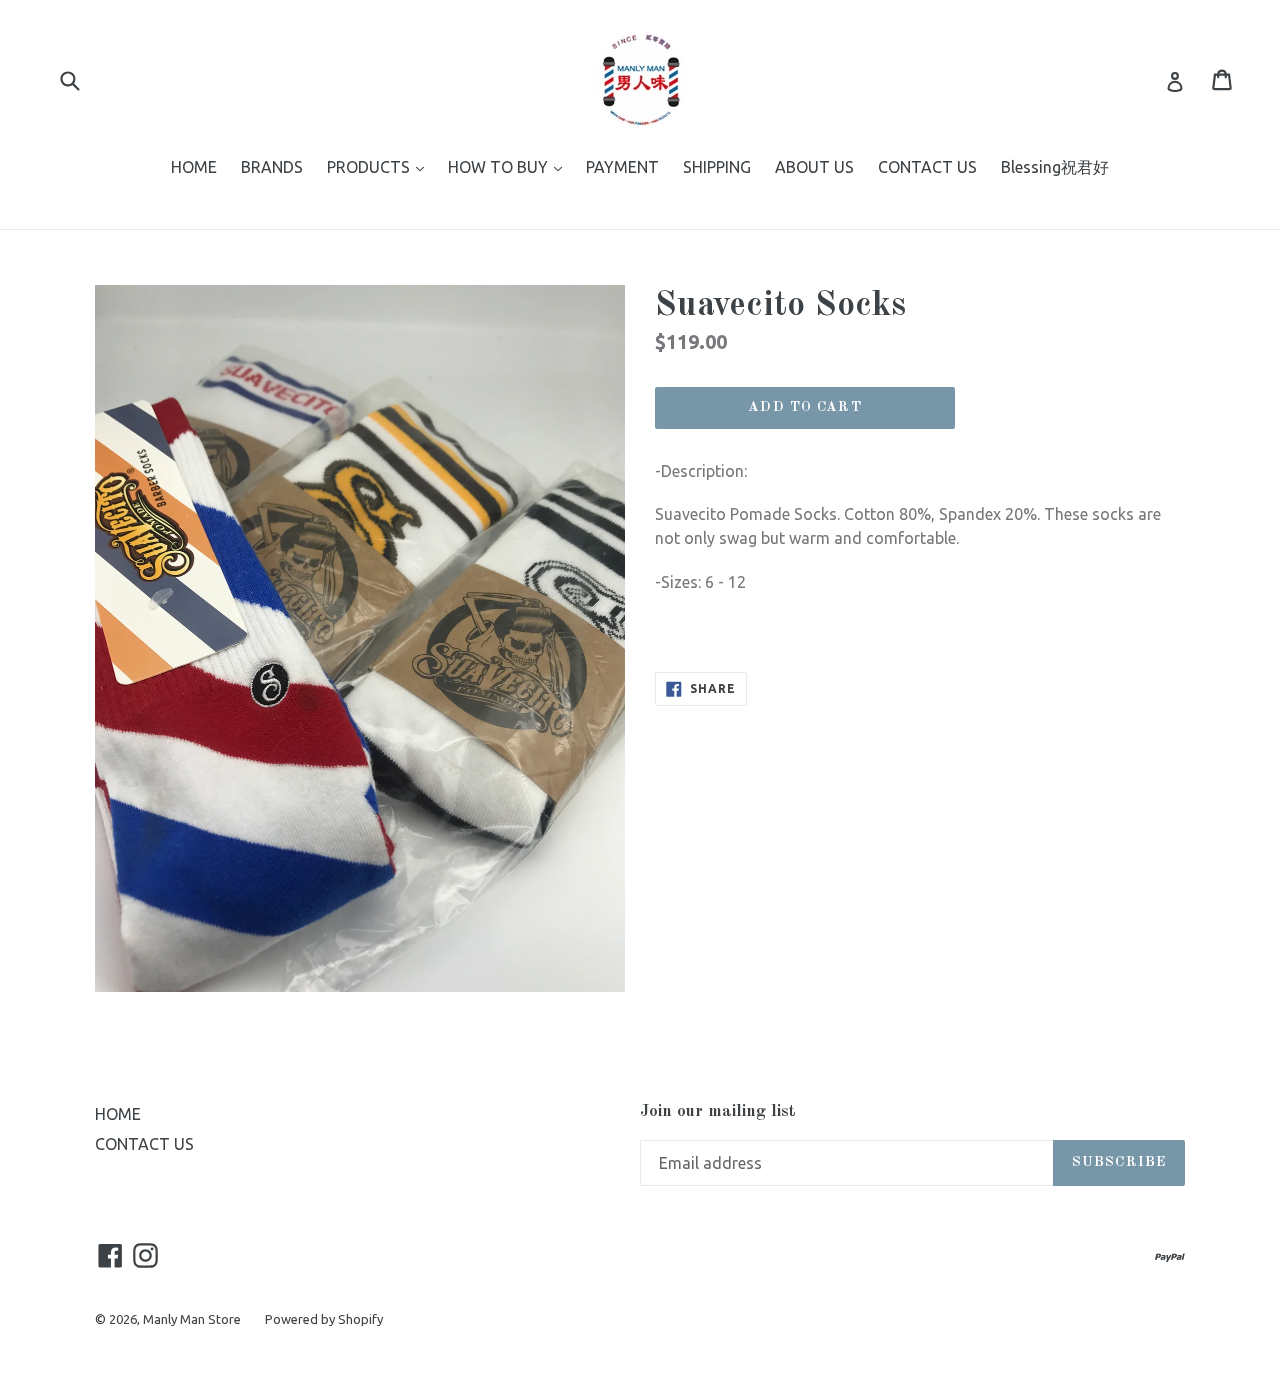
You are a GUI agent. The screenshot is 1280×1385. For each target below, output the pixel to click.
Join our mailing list (718, 1111)
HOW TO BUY (510, 166)
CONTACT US (927, 167)
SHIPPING (717, 167)
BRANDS (272, 167)
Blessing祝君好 (1055, 167)
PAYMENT (622, 167)
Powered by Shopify (324, 1319)
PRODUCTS (380, 166)
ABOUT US (814, 167)
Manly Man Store (192, 1319)
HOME (194, 167)
